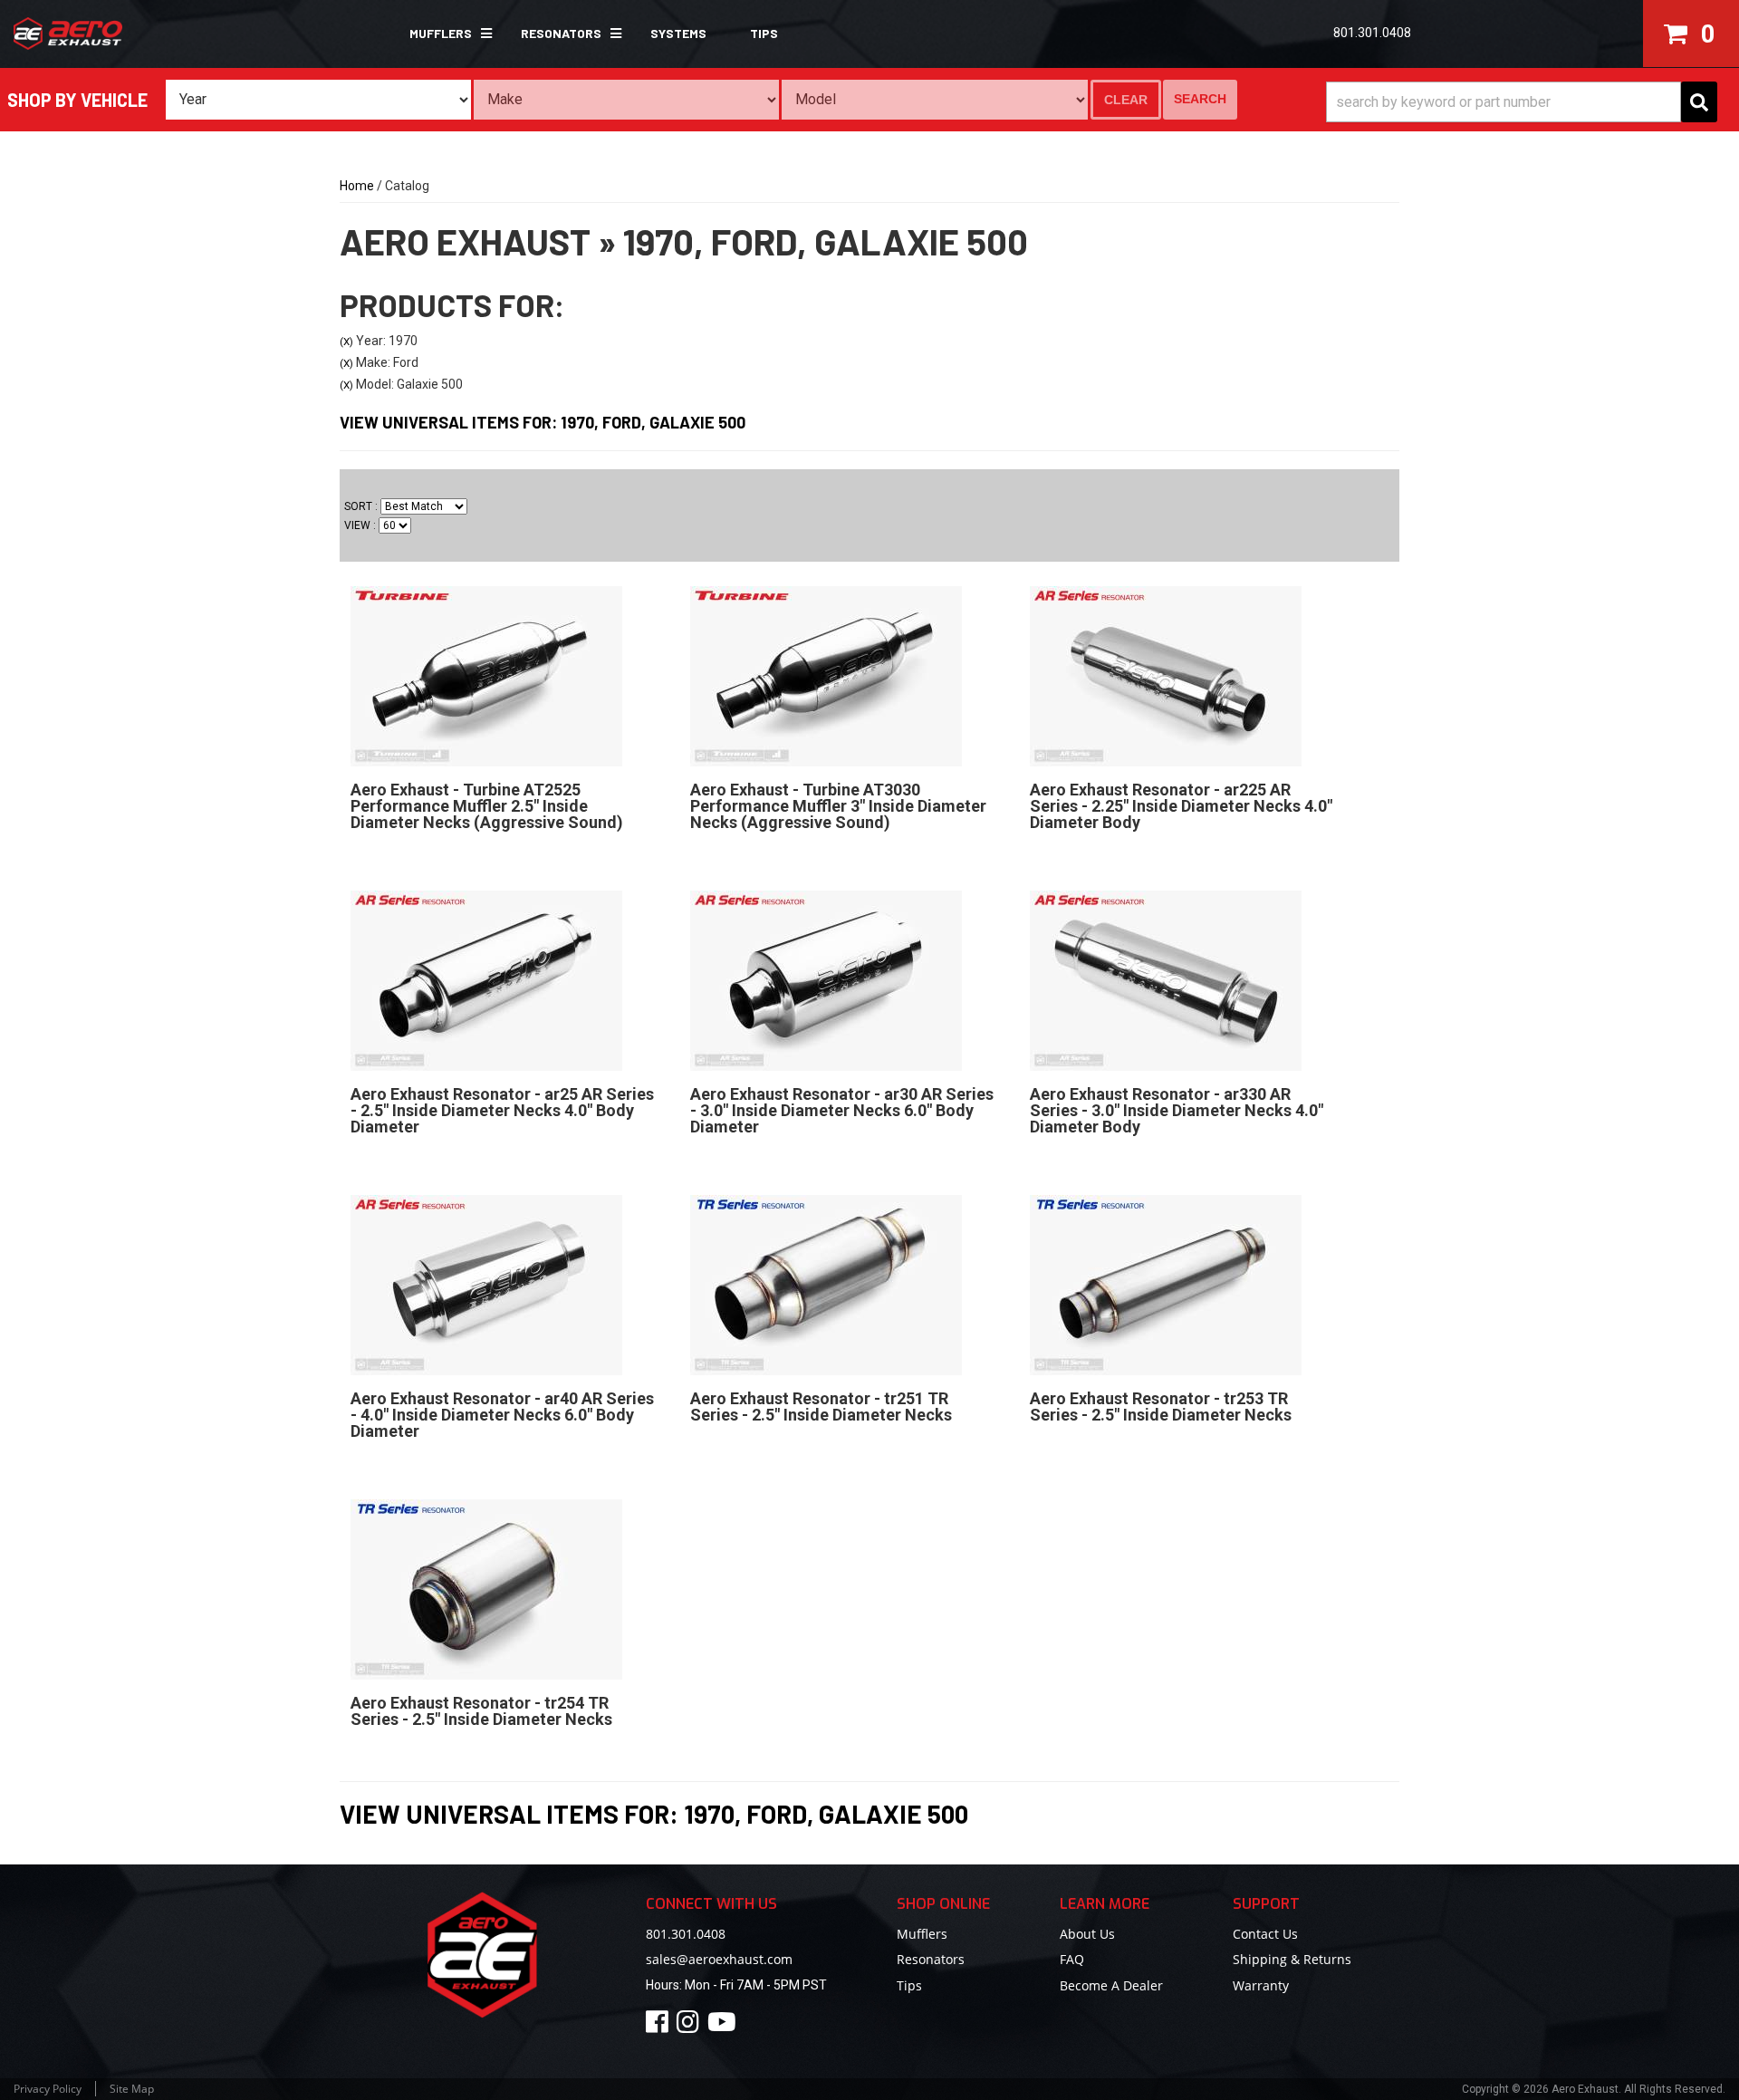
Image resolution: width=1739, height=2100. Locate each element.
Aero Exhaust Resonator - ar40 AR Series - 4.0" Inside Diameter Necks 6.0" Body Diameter (502, 1415)
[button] (443, 34)
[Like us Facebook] (660, 2026)
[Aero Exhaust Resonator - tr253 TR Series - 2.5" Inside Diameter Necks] (1166, 1284)
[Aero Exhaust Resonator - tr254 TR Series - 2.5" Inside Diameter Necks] (486, 1588)
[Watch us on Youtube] (725, 2026)
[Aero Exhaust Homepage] (148, 34)
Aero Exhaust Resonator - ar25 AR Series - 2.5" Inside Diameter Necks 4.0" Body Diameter (502, 1110)
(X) (346, 342)
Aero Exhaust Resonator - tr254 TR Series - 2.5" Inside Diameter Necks (481, 1711)
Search (1200, 99)
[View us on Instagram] (691, 2026)
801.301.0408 (686, 1934)
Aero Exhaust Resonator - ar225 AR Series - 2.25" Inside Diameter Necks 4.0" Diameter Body (1181, 806)
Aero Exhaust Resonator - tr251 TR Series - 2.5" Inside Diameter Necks (821, 1406)
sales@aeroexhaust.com (719, 1959)
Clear (1126, 100)
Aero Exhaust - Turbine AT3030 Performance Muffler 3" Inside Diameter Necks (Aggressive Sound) (838, 806)
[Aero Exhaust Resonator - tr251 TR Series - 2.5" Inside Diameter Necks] (826, 1284)
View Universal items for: (543, 422)
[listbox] (318, 100)
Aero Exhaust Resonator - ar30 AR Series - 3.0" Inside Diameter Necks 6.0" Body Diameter (842, 1110)
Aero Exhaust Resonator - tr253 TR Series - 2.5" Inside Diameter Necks (1161, 1406)
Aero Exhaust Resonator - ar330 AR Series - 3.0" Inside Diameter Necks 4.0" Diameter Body (1177, 1110)
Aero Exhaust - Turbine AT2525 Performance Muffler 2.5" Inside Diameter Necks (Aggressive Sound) (487, 806)
